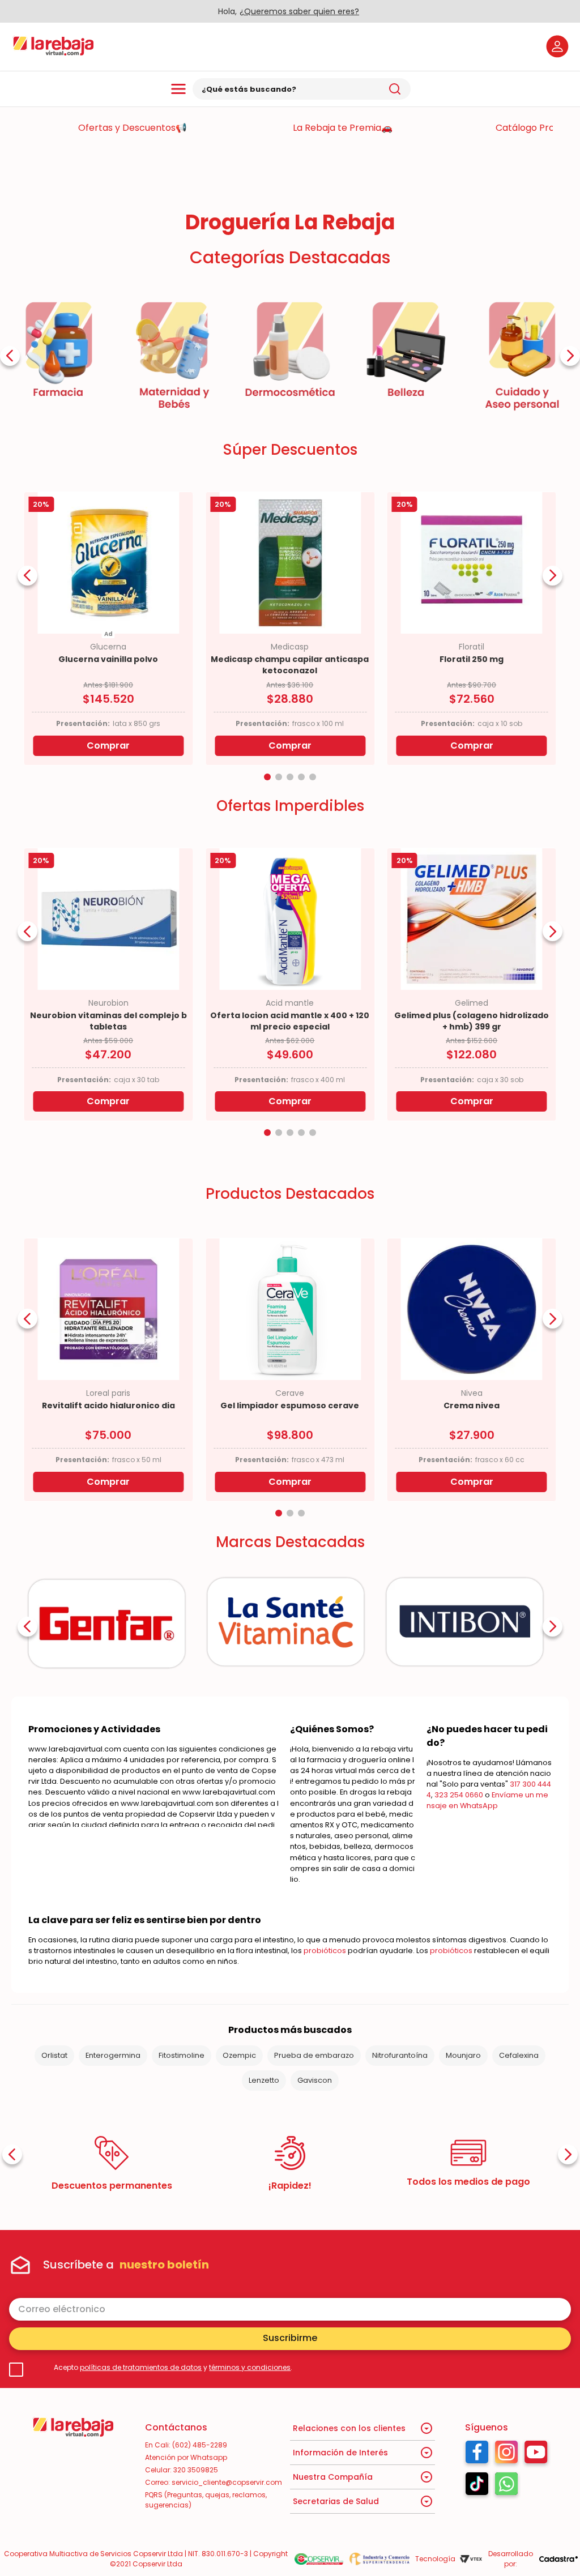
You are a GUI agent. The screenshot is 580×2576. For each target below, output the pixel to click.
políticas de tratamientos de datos (141, 2367)
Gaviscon (315, 2080)
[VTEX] (471, 2559)
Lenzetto (264, 2080)
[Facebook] (477, 2455)
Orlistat (54, 2055)
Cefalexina (519, 2055)
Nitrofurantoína (400, 2055)
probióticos (325, 1951)
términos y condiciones (250, 2367)
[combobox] (302, 89)
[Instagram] (506, 2455)
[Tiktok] (477, 2487)
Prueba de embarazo (314, 2055)
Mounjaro (463, 2055)
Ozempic (239, 2055)
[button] (267, 777)
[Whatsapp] (506, 2487)
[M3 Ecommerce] (558, 2559)
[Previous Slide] (10, 356)
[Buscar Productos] (395, 89)
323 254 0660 (459, 1795)
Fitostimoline (182, 2055)
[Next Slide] (570, 356)
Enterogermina (113, 2055)
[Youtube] (536, 2455)
